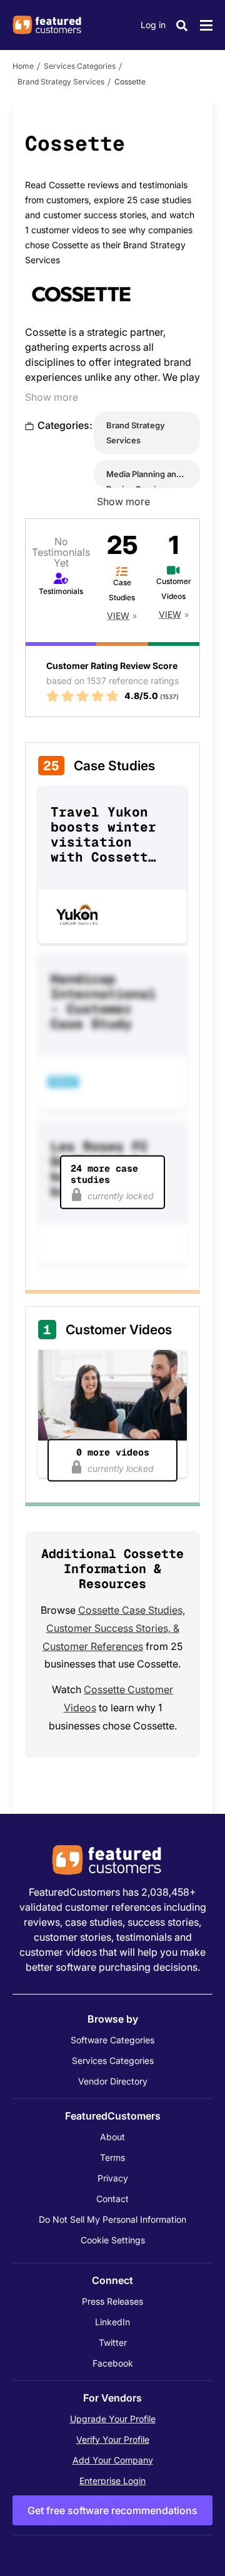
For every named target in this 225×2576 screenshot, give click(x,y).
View (118, 616)
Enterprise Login (112, 2481)
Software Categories (112, 2040)
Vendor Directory (113, 2081)
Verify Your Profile (113, 2439)
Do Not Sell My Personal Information (112, 2219)
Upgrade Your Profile (113, 2419)
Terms (112, 2157)
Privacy (113, 2178)
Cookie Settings (113, 2240)
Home (23, 66)
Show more (52, 397)
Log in (153, 25)
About (112, 2137)
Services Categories (80, 66)
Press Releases (112, 2301)
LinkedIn (112, 2322)
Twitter (113, 2342)
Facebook (113, 2363)
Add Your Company (113, 2460)
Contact (112, 2199)
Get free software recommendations (112, 2510)
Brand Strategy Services (61, 82)
